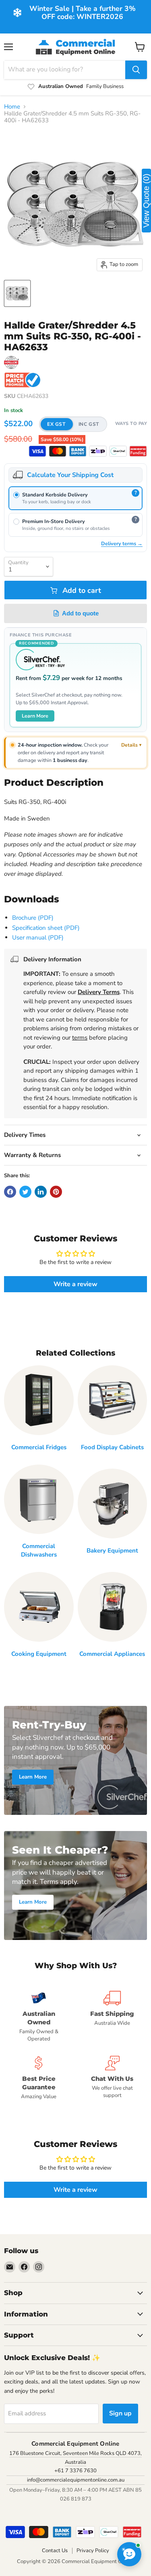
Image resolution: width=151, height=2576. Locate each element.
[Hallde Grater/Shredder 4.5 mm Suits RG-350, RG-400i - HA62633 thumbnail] (17, 293)
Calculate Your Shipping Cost (70, 475)
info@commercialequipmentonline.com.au (76, 2480)
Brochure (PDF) (33, 918)
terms (80, 1038)
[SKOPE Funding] (138, 451)
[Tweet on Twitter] (25, 1192)
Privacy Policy (93, 2551)
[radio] (75, 498)
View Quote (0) (146, 201)
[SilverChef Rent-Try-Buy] (118, 451)
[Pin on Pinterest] (56, 1192)
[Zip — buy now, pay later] (98, 451)
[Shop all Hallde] (11, 362)
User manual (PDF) (38, 937)
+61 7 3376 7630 (75, 2471)
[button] (73, 424)
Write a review (75, 1284)
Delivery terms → (122, 543)
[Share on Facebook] (10, 1192)
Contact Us (55, 2551)
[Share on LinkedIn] (41, 1192)
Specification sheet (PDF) (46, 928)
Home (12, 107)
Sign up (120, 2413)
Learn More (35, 716)
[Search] (136, 70)
